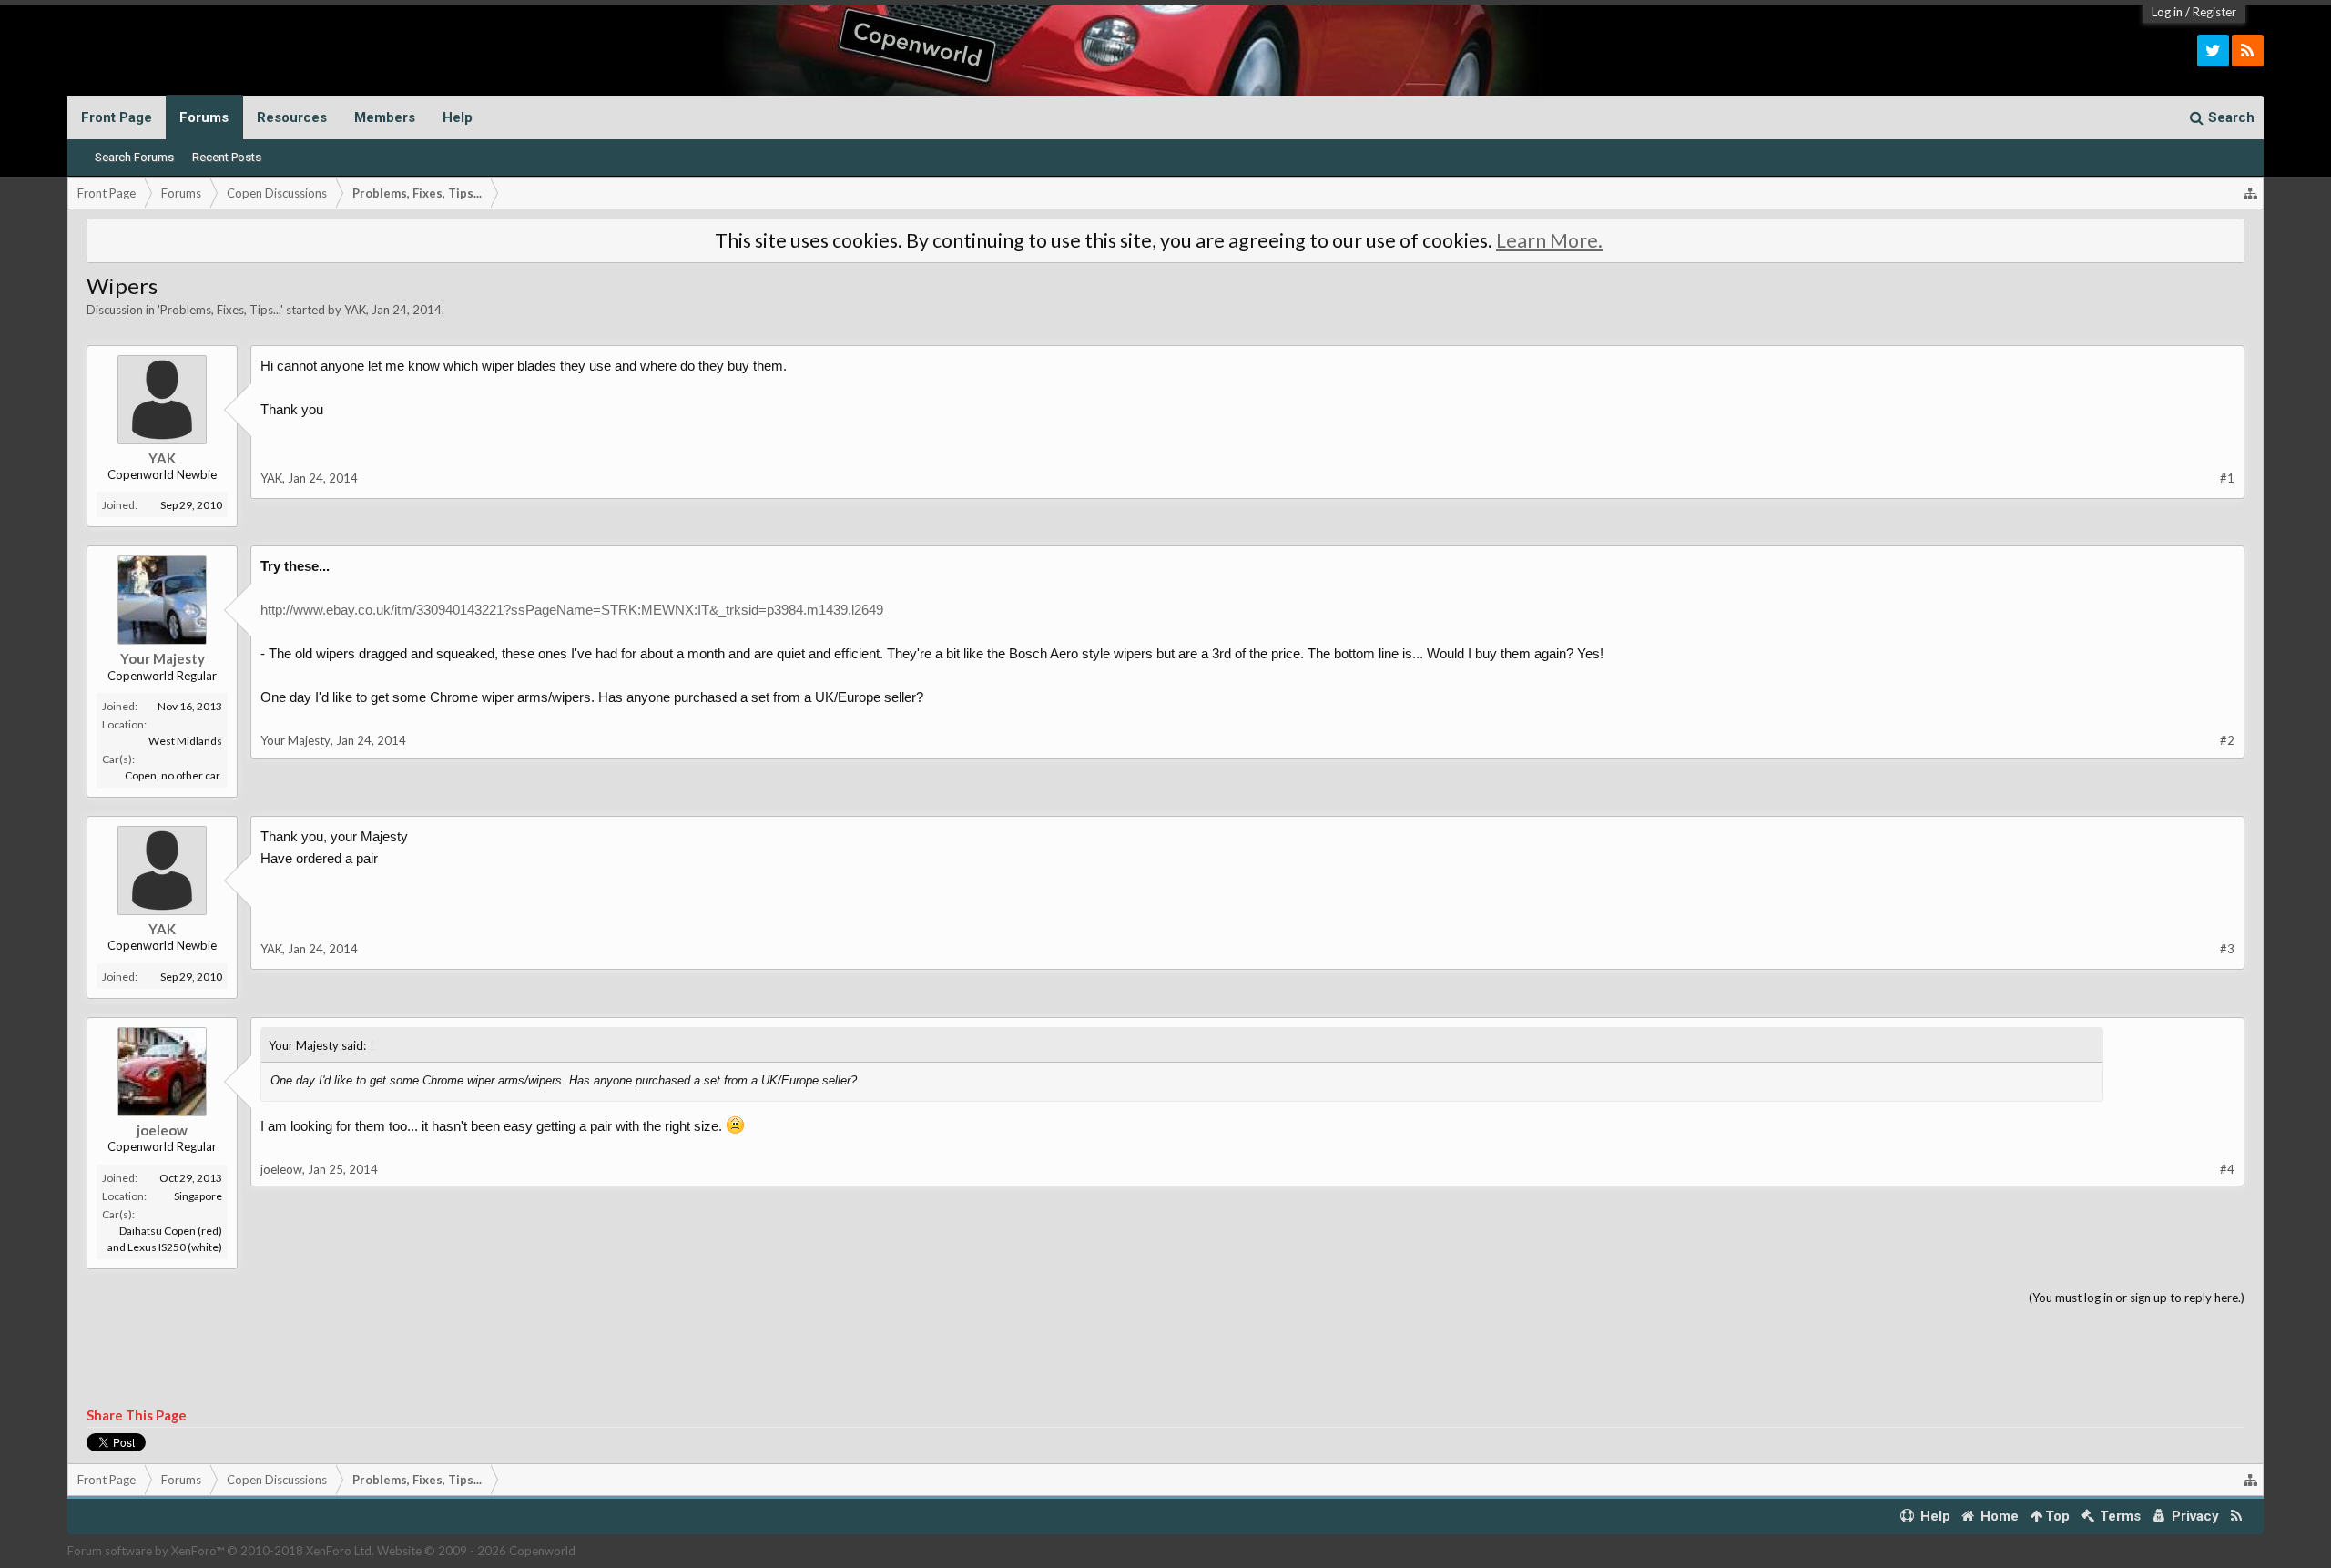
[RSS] (2248, 51)
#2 (2227, 740)
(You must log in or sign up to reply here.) (2137, 1298)
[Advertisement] (1165, 1358)
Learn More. (1549, 240)
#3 (2227, 949)
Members (385, 117)
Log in (2167, 12)
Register (2214, 12)
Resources (292, 117)
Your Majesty (163, 658)
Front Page (117, 117)
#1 (2227, 478)
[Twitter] (2213, 51)
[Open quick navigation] (2251, 193)
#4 (2227, 1169)
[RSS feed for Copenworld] (2237, 1517)
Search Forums (134, 157)
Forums (204, 117)
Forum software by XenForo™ (221, 1551)
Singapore (198, 1196)
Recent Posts (227, 157)
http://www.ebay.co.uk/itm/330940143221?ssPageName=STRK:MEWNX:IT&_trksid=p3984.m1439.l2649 (572, 610)
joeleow (162, 1130)
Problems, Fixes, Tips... (220, 310)
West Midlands (185, 741)
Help (458, 117)
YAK (355, 310)
